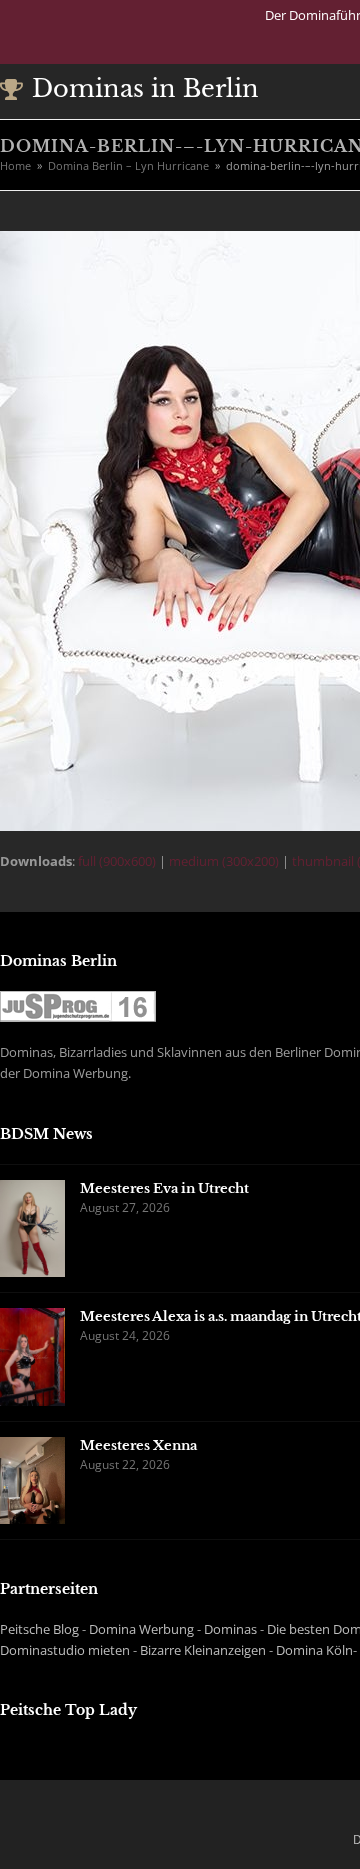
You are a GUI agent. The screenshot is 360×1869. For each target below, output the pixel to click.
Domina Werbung (141, 1629)
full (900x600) (117, 861)
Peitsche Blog (39, 1629)
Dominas (230, 1629)
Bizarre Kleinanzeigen (203, 1650)
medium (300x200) (224, 861)
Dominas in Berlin (145, 88)
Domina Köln (314, 1650)
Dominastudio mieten (65, 1650)
